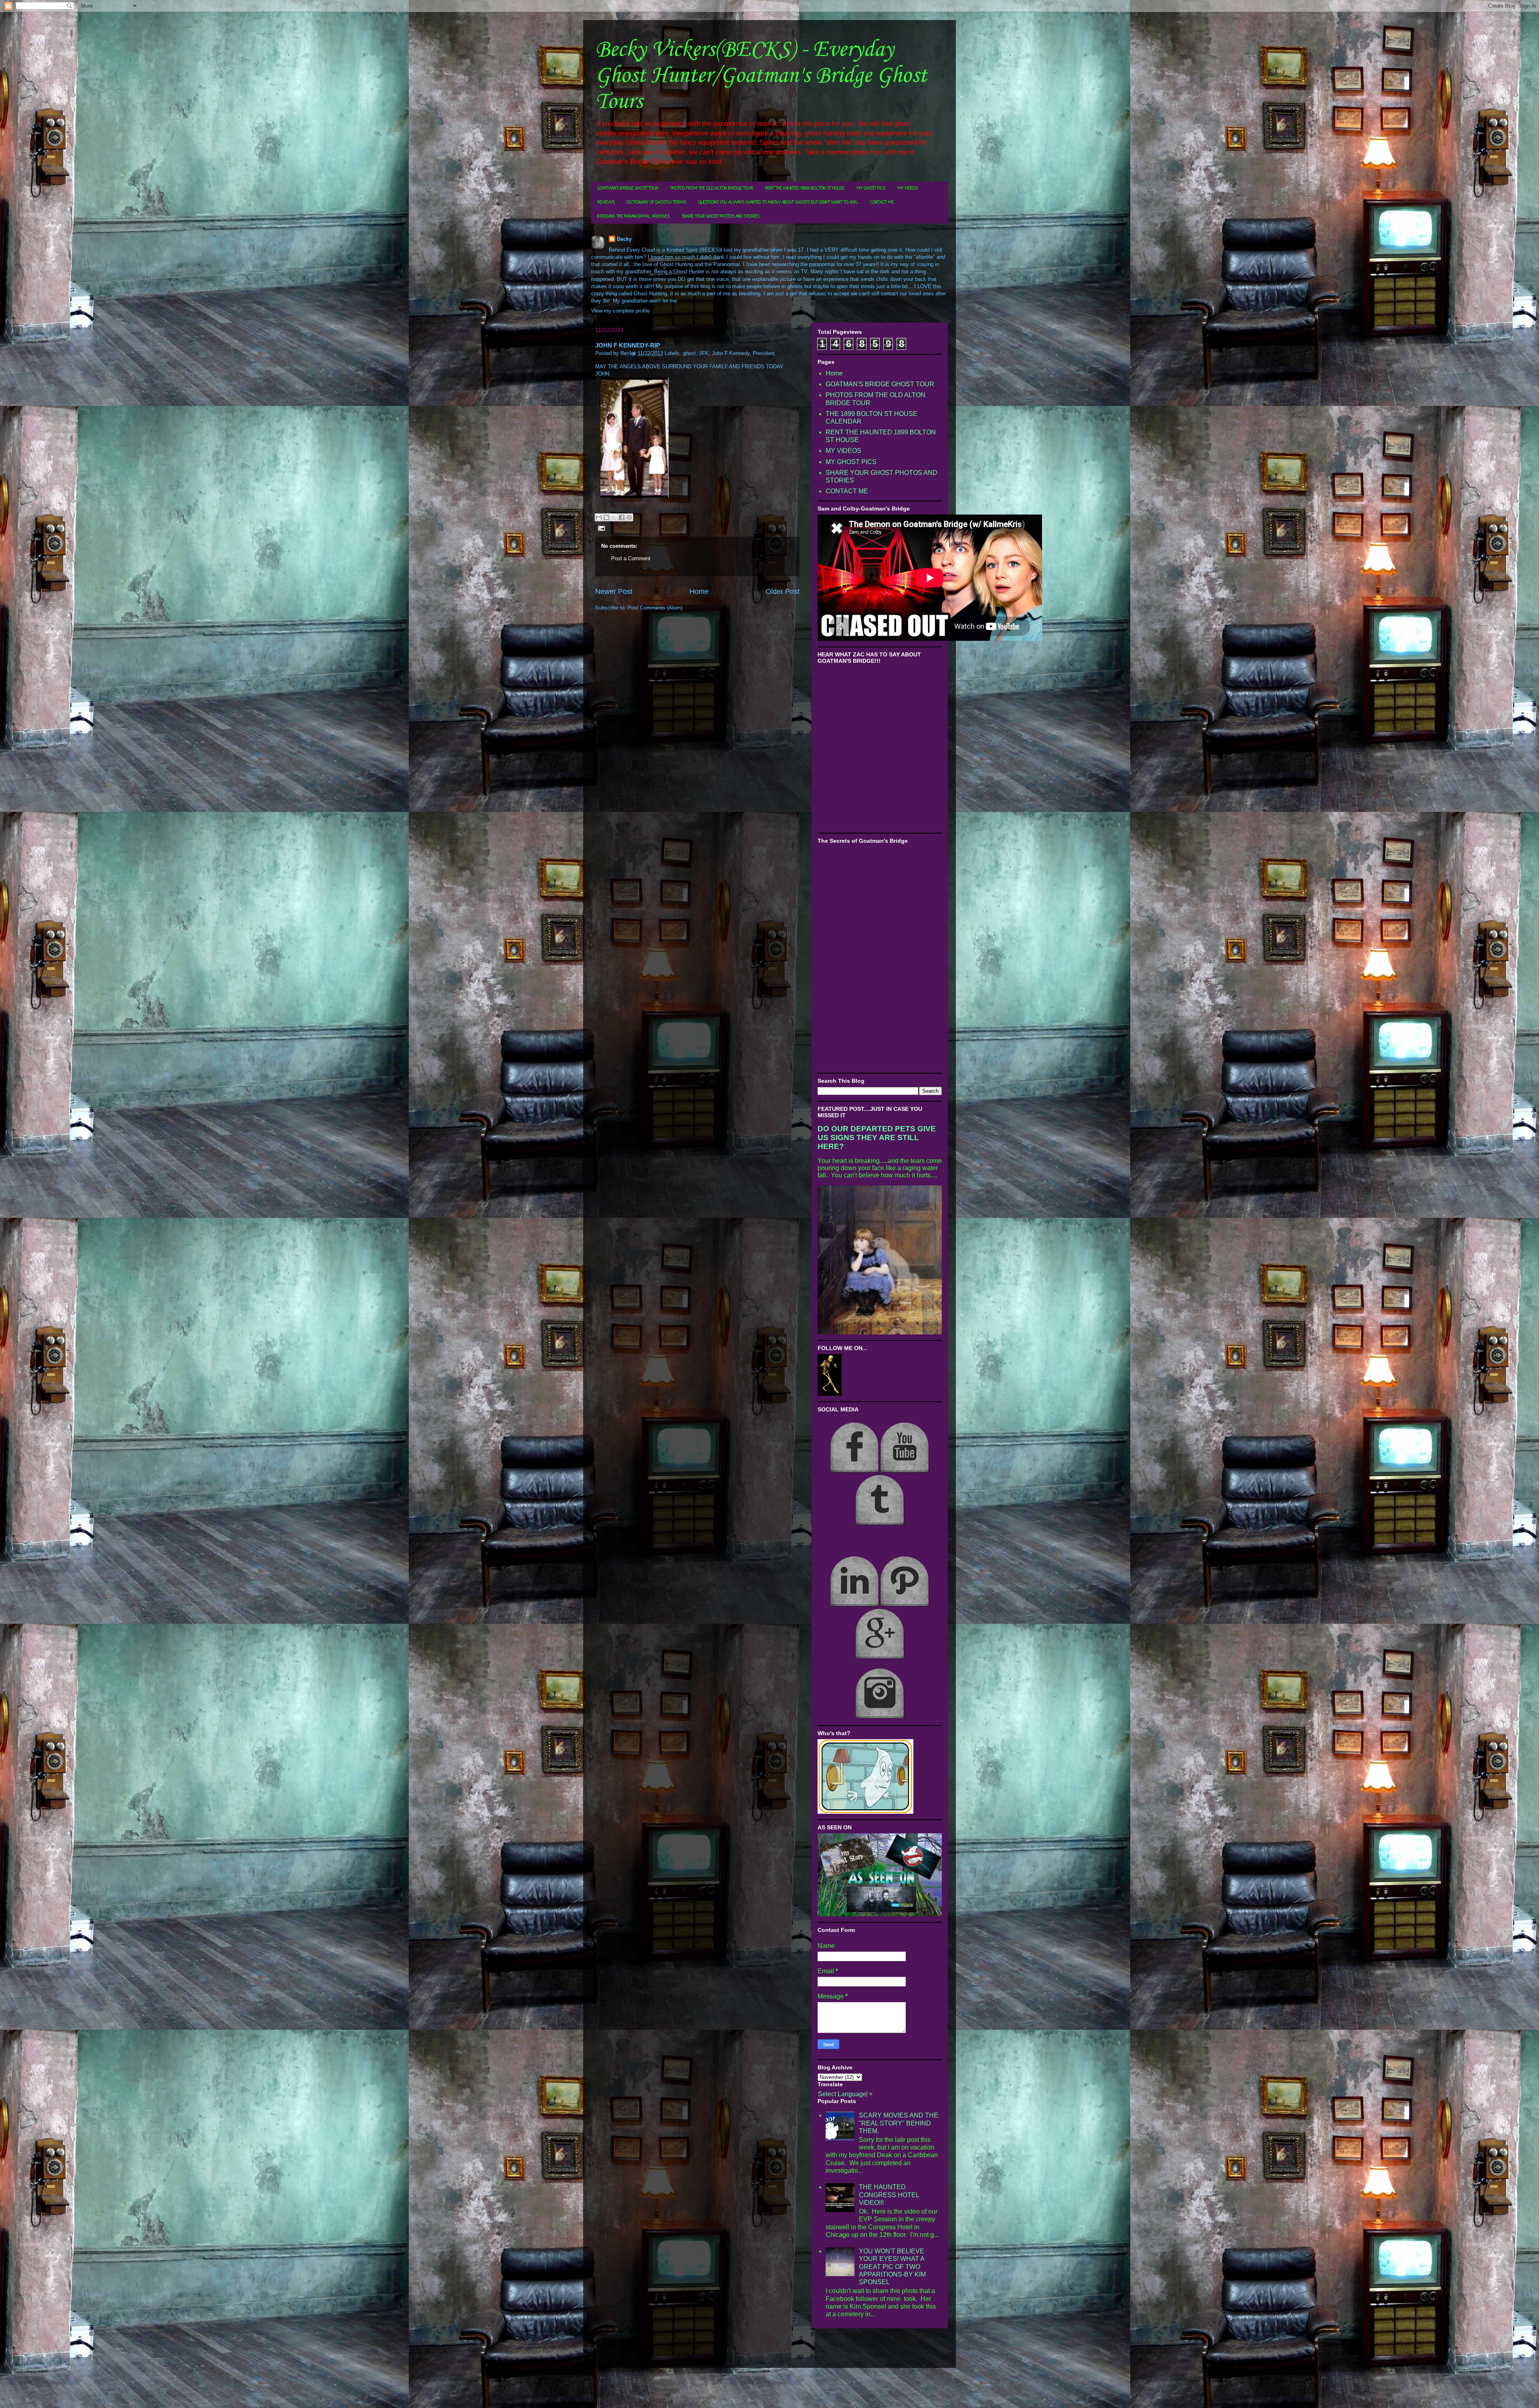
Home (699, 591)
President (764, 353)
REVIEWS (606, 203)
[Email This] (599, 517)
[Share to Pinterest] (629, 517)
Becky (624, 239)
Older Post (783, 591)
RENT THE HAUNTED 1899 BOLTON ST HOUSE (805, 189)
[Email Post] (600, 528)
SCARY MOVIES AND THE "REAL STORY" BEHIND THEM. (899, 2123)
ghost (689, 353)
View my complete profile (620, 311)
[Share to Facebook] (622, 517)
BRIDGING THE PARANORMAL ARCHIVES (633, 217)
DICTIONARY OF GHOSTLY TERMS (656, 203)
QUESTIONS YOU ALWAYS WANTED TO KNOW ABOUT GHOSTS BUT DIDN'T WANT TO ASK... (778, 203)
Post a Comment (631, 558)
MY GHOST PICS (871, 189)
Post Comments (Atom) (655, 608)
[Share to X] (614, 517)
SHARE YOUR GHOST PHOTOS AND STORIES (721, 217)
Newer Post (614, 591)
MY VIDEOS (908, 189)
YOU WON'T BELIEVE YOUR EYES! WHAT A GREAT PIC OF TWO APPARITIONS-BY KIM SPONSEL (892, 2267)
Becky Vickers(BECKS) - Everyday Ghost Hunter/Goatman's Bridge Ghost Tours (761, 76)
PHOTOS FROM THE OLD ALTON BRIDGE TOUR (712, 189)
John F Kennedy (731, 353)
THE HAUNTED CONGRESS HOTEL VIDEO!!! (889, 2195)
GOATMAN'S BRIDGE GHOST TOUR (628, 189)
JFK (704, 353)
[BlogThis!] (606, 517)
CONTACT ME (882, 203)
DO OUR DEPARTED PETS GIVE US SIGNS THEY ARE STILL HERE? (877, 1137)
